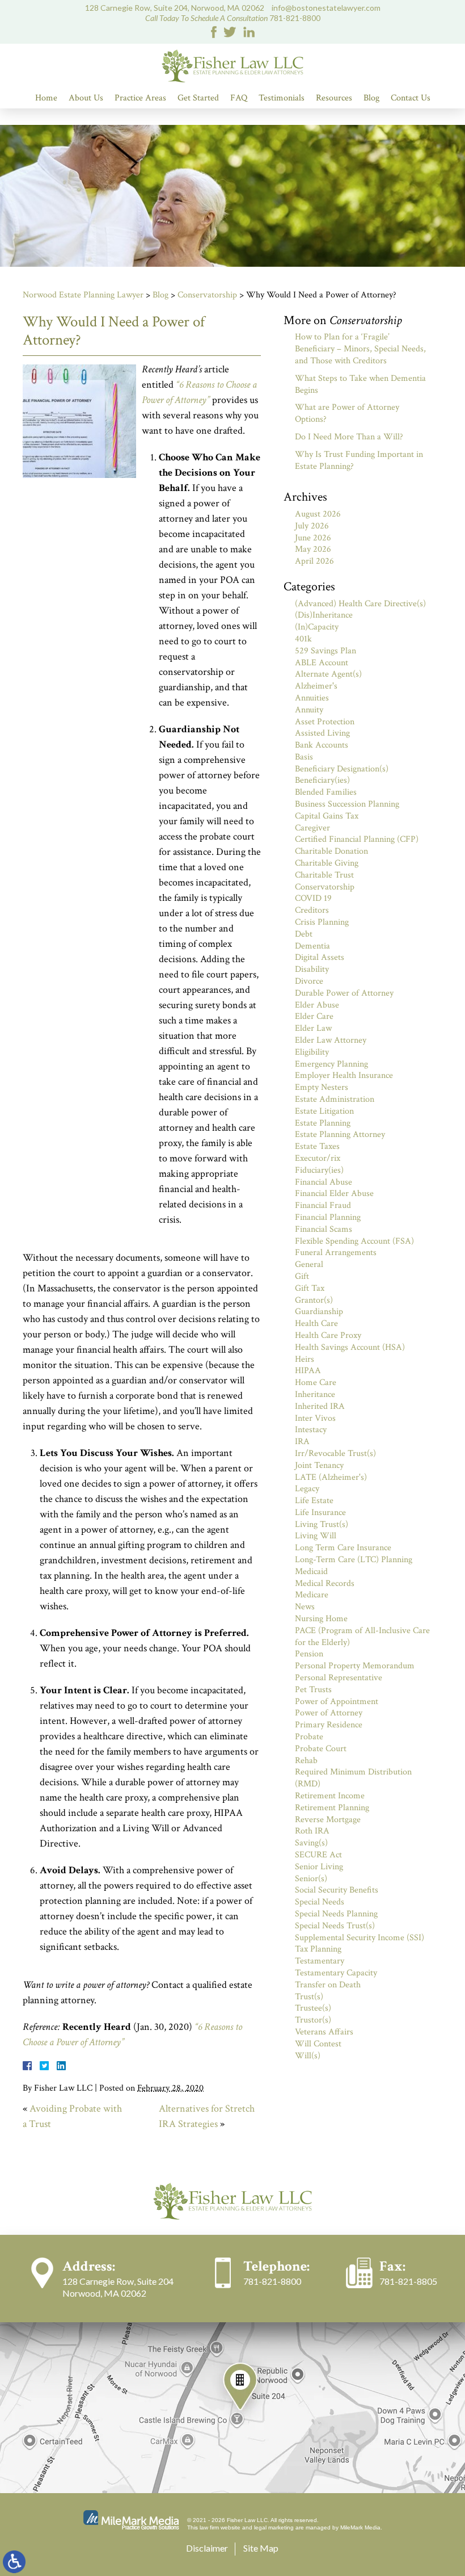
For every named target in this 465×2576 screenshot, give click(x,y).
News (305, 1607)
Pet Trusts (313, 1690)
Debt (304, 934)
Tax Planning (318, 1949)
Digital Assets (320, 957)
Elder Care (314, 1016)
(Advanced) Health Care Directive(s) (360, 604)
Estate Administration (335, 1099)
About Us (86, 98)
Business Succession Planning (347, 804)
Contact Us (411, 98)
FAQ (239, 98)
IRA (302, 1442)
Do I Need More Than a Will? (349, 437)
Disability (312, 969)
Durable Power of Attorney (344, 993)
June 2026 (313, 538)
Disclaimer (207, 2548)
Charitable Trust (324, 875)
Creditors (312, 910)
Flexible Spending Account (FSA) (354, 1241)
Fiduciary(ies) (319, 1170)
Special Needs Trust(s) (335, 1926)
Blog (371, 98)
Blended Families (326, 792)
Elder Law (313, 1028)
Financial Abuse (324, 1182)
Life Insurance (320, 1513)
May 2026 (313, 549)
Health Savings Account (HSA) (350, 1347)
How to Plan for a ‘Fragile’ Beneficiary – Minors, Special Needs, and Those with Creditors (360, 349)
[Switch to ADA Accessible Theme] (14, 2562)
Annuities (312, 698)
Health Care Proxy (328, 1335)
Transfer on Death (328, 1985)
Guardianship (319, 1312)
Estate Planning (323, 1123)
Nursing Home (321, 1619)
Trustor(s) (313, 2020)
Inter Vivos (315, 1418)
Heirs (305, 1359)
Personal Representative (339, 1678)
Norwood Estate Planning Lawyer (83, 295)
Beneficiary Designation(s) (342, 769)
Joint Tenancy (319, 1465)
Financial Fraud (323, 1205)
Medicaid (311, 1572)
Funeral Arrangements (336, 1253)
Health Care (316, 1323)
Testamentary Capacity (336, 1973)
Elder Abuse (317, 1005)
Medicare (312, 1595)
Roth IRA (312, 1831)
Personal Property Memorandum (355, 1666)
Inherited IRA (320, 1406)
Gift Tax (310, 1288)
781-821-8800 (295, 18)
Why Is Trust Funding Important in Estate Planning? (359, 460)
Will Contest (318, 2044)
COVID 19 (313, 898)
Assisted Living (322, 733)
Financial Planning (328, 1217)
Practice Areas (140, 98)
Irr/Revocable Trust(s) (335, 1453)
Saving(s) (311, 1843)
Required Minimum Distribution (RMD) (353, 1778)
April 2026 (314, 561)
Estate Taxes (317, 1146)
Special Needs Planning (336, 1914)
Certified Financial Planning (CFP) (357, 839)
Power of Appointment (337, 1702)
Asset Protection (325, 722)
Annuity (309, 710)
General (309, 1264)
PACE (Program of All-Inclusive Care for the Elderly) (362, 1637)
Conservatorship (207, 295)
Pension (309, 1654)
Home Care (316, 1383)
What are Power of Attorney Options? (347, 413)
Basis (304, 757)
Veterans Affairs (324, 2032)
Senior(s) (311, 1879)
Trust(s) (309, 1997)
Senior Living (319, 1867)
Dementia (312, 946)
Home (46, 98)
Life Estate (314, 1501)
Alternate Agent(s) (328, 674)
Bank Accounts (322, 745)
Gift (302, 1276)
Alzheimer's (316, 686)
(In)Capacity (317, 627)
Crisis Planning (322, 922)
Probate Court (321, 1749)
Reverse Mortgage (328, 1820)
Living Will (316, 1536)
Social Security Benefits (337, 1890)
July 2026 (312, 526)
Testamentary (320, 1961)
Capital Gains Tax (327, 816)
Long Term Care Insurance (343, 1548)
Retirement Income (330, 1796)
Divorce (309, 981)
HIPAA (308, 1371)
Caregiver (312, 828)
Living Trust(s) (322, 1524)
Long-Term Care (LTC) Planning (354, 1560)
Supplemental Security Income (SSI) (360, 1938)
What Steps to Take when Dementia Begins (360, 384)
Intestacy (311, 1430)
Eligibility (312, 1052)
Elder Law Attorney (331, 1040)
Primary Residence (329, 1725)
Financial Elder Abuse (334, 1193)
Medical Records (325, 1583)
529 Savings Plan (325, 651)
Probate (309, 1737)
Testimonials (282, 98)
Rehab (306, 1761)
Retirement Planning (332, 1808)
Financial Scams (324, 1229)
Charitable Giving (327, 863)
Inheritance (315, 1394)
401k (303, 639)
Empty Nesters (322, 1087)
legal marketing (274, 2527)
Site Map (261, 2548)
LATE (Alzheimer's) (331, 1477)
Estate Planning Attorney (340, 1134)
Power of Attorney (329, 1713)
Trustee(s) (313, 2008)
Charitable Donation (331, 851)
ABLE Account (322, 663)
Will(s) (308, 2056)
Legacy (307, 1489)
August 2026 (318, 514)
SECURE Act (318, 1855)
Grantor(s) (314, 1300)
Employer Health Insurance (344, 1075)
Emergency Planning (331, 1064)
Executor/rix (318, 1158)
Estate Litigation (324, 1111)
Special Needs (320, 1902)
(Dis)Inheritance (324, 615)
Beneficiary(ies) (322, 780)
